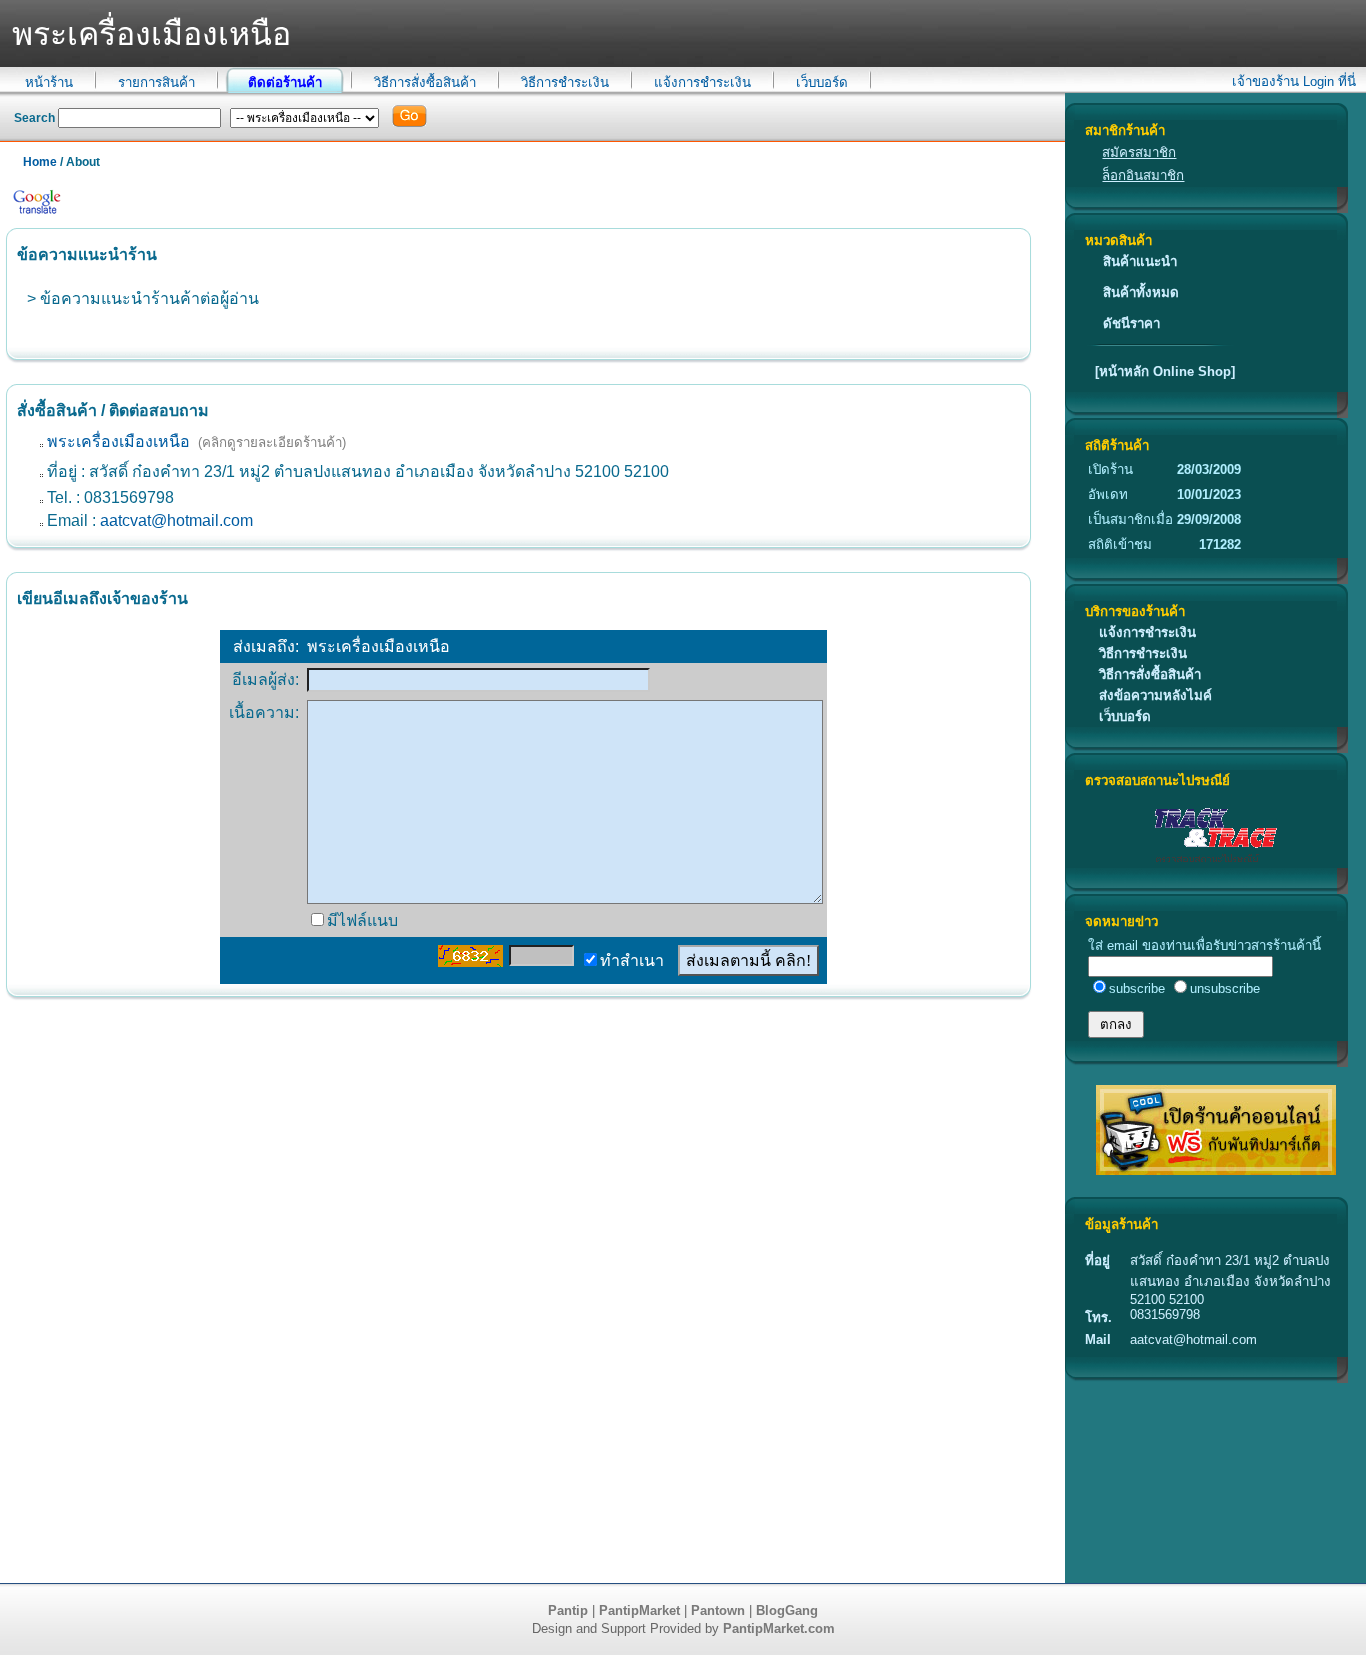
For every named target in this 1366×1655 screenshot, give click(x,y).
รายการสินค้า (156, 82)
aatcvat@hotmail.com (176, 520)
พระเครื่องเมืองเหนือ (118, 441)
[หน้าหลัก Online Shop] (1165, 371)
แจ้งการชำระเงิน (702, 82)
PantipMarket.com (779, 1628)
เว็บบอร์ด (822, 82)
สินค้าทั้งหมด (1141, 292)
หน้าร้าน (49, 82)
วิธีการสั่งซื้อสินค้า (425, 82)
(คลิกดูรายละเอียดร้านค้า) (272, 442)
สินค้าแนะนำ (1140, 261)
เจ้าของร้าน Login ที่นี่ (1294, 81)
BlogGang (787, 1610)
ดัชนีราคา (1131, 323)
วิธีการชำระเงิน (565, 82)
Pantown (718, 1610)
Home (40, 162)
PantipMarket (639, 1610)
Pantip (568, 1610)
